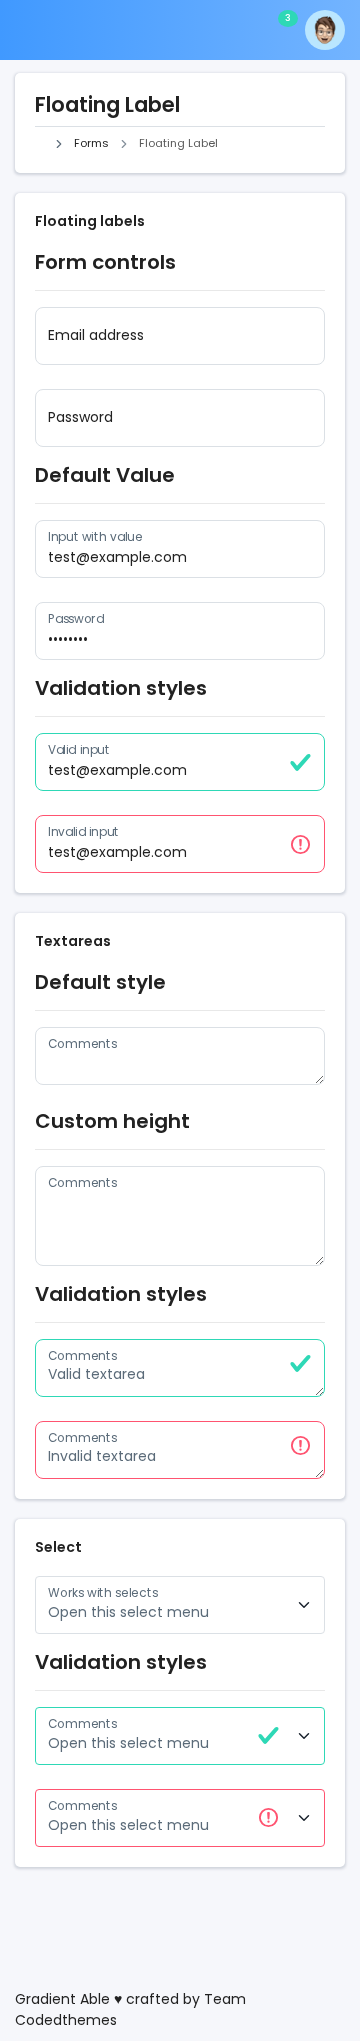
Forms (91, 143)
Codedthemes (66, 2020)
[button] (86, 30)
